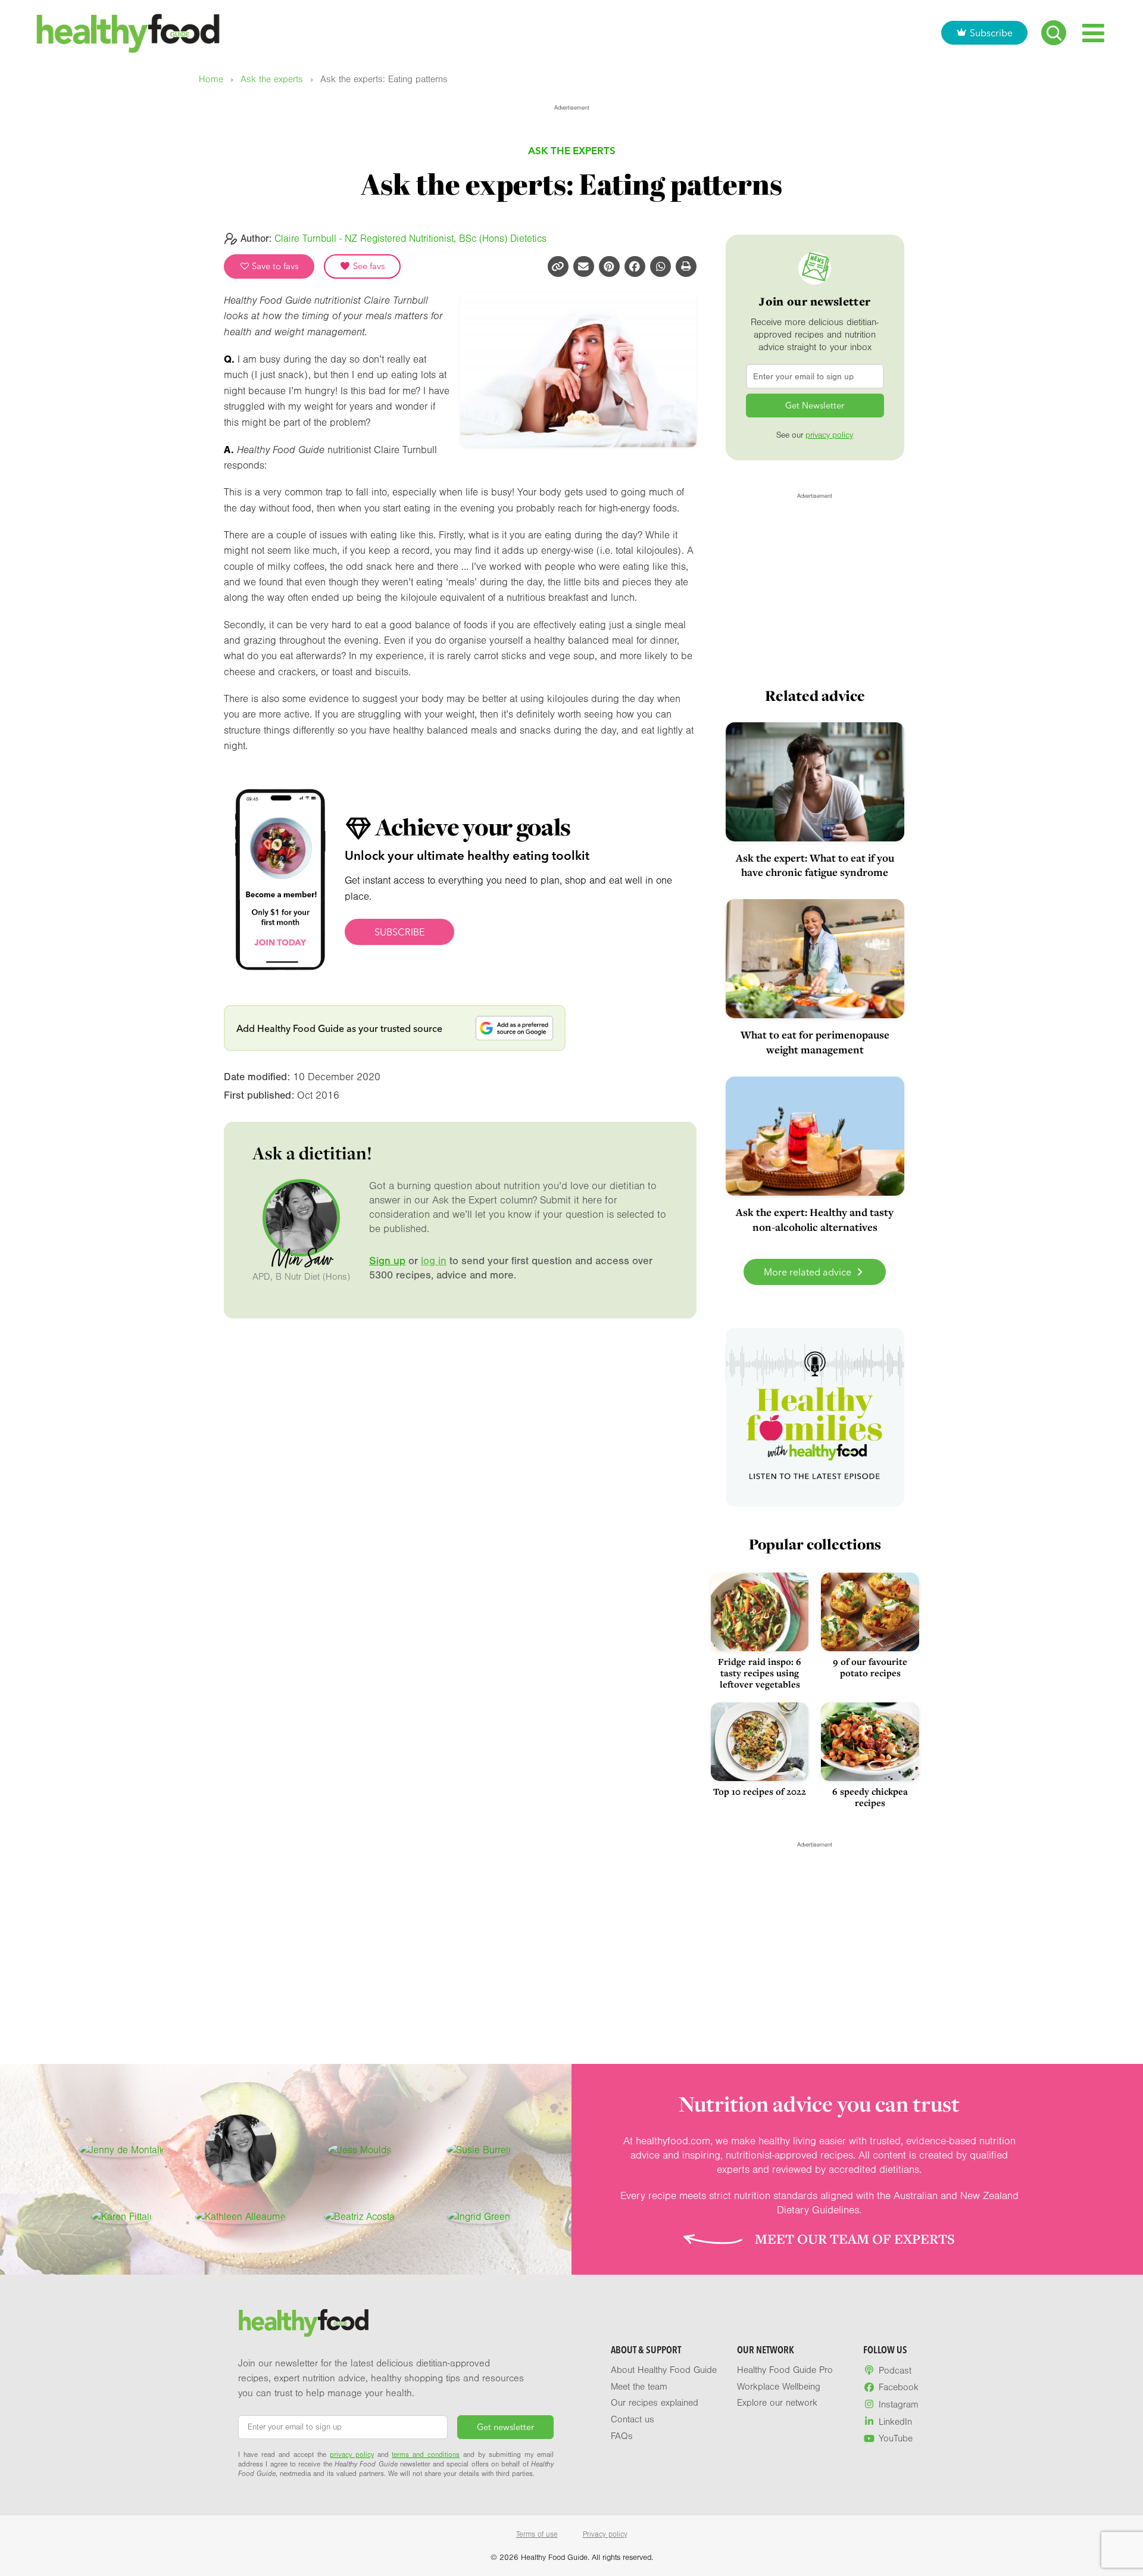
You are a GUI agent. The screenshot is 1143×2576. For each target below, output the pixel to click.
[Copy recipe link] (558, 266)
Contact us (633, 2419)
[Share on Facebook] (635, 266)
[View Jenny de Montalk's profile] (122, 2150)
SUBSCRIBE (399, 932)
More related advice (809, 1272)
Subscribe (991, 33)
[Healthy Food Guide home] (304, 2323)
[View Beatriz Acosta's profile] (360, 2217)
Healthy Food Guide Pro (785, 2370)
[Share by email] (584, 266)
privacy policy (829, 435)
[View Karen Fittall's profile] (122, 2217)
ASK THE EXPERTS (572, 150)
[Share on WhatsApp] (660, 266)
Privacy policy (605, 2534)
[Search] (1054, 33)
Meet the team (639, 2387)
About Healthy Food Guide (664, 2370)
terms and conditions (426, 2455)
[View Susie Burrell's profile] (479, 2150)
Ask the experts (272, 79)
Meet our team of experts (855, 2239)
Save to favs (274, 266)
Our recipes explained (655, 2403)
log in (434, 1261)
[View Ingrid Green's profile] (479, 2217)
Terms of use (537, 2534)
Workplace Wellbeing (779, 2387)
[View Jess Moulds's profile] (360, 2150)
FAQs (622, 2436)
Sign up (387, 1261)
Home (211, 79)
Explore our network (777, 2403)
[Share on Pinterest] (609, 266)
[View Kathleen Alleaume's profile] (241, 2217)
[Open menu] (1093, 33)
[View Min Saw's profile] (241, 2150)
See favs (368, 266)
